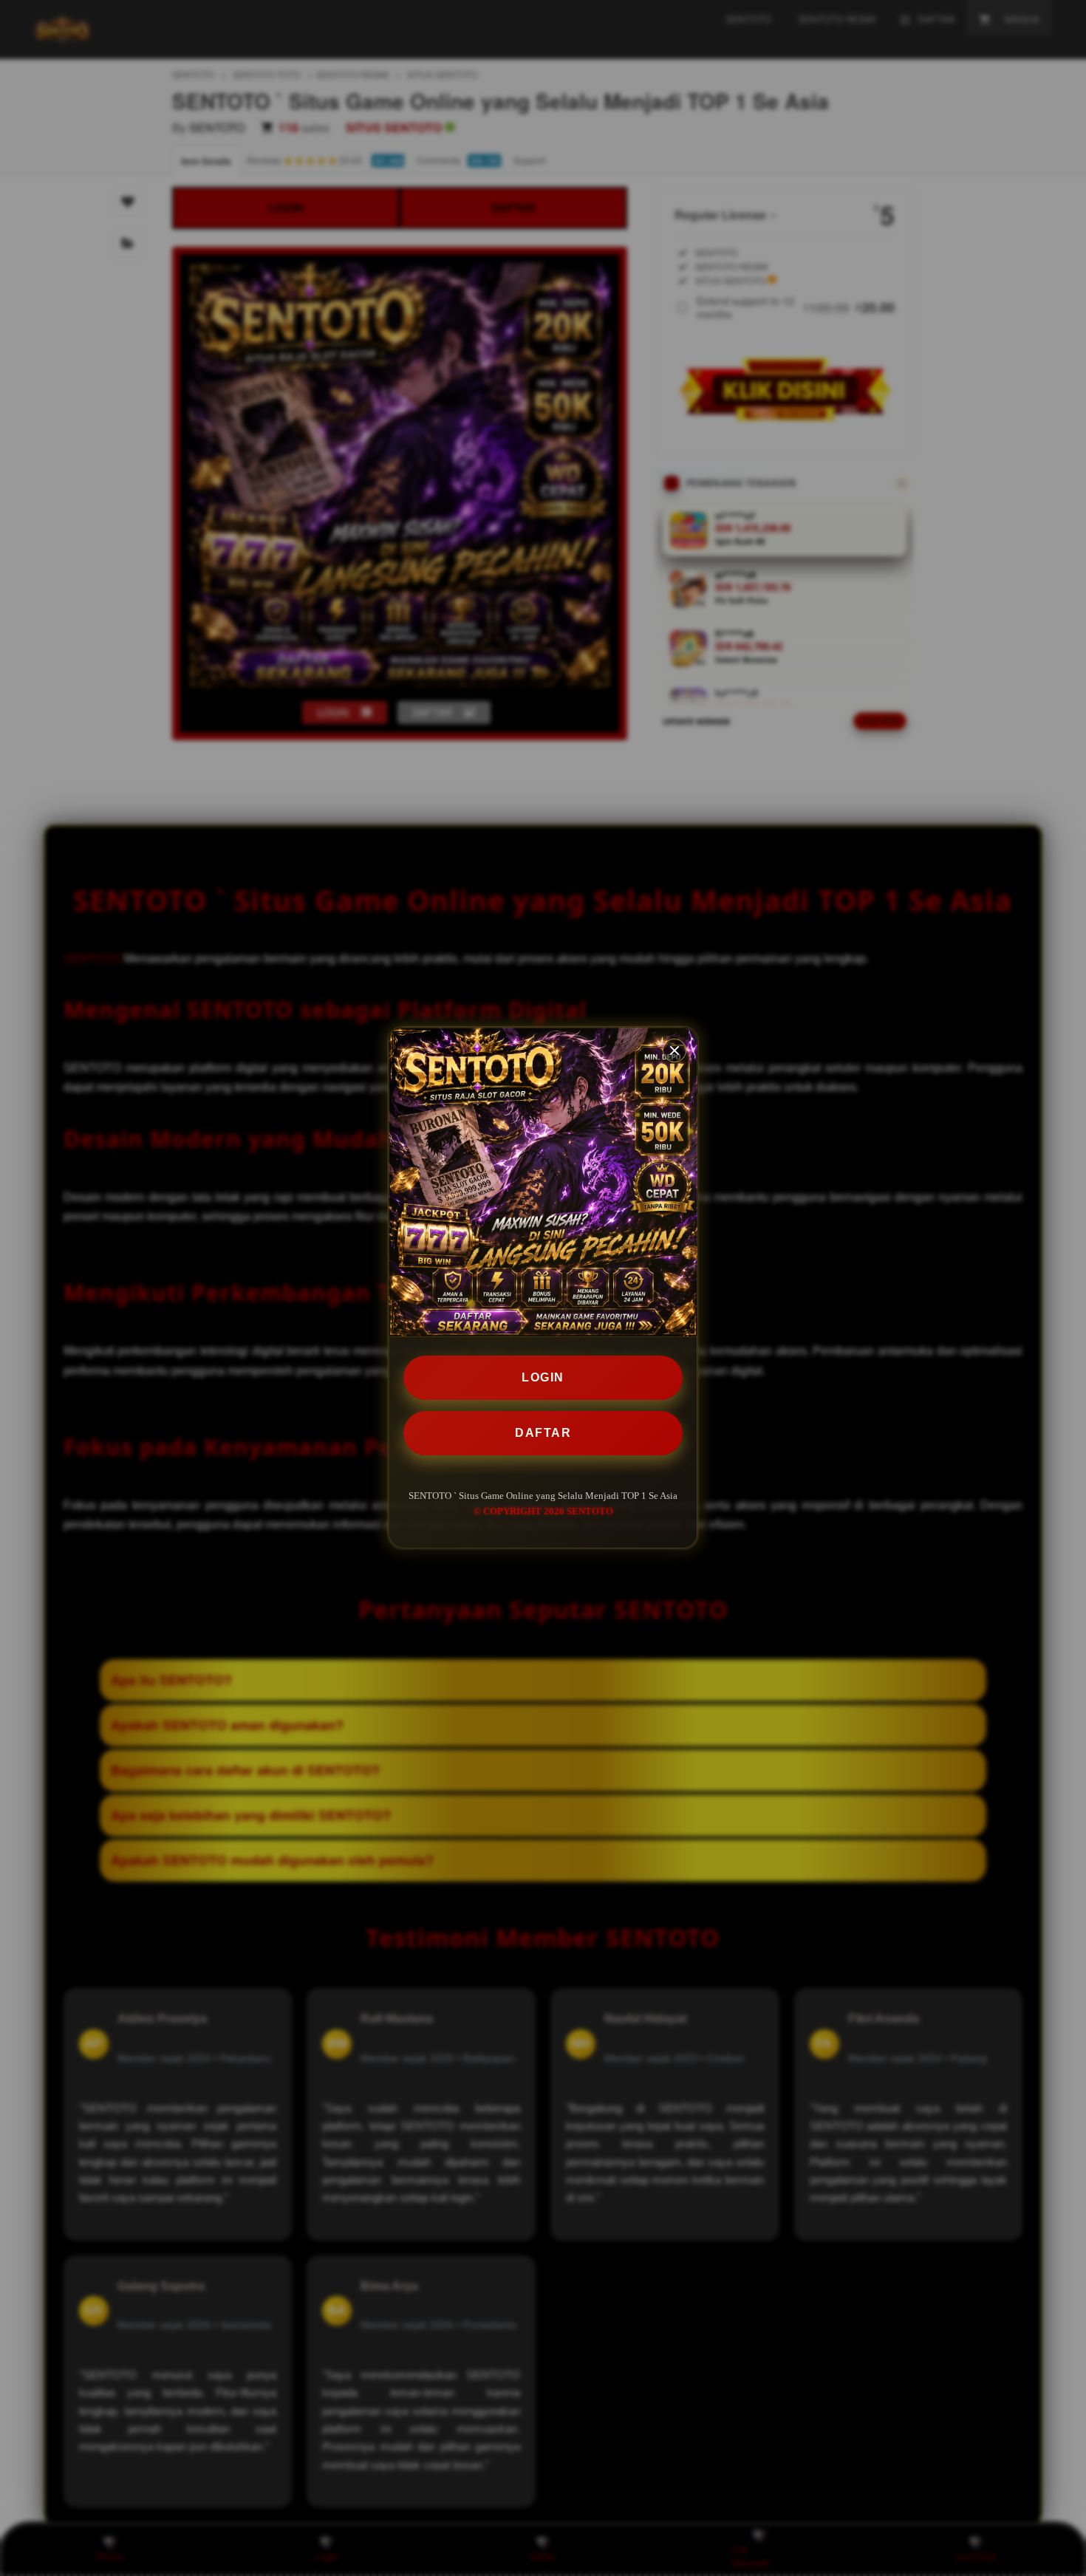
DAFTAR (543, 1433)
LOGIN (543, 1377)
